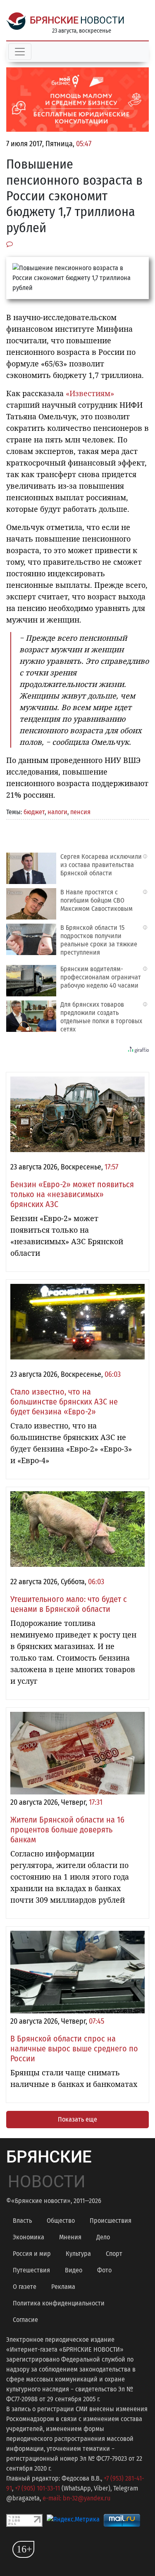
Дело (103, 2237)
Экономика (29, 2237)
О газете (25, 2287)
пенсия (80, 812)
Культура (78, 2254)
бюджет (34, 812)
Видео (74, 2270)
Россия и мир (32, 2254)
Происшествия (111, 2221)
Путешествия (31, 2270)
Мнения (70, 2237)
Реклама (63, 2287)
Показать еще (77, 2119)
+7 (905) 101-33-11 (37, 2488)
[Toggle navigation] (20, 52)
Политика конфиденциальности (59, 2303)
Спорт (114, 2254)
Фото (104, 2270)
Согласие (25, 2320)
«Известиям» (90, 393)
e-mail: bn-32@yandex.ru (76, 2498)
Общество (61, 2221)
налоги (57, 812)
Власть (22, 2221)
